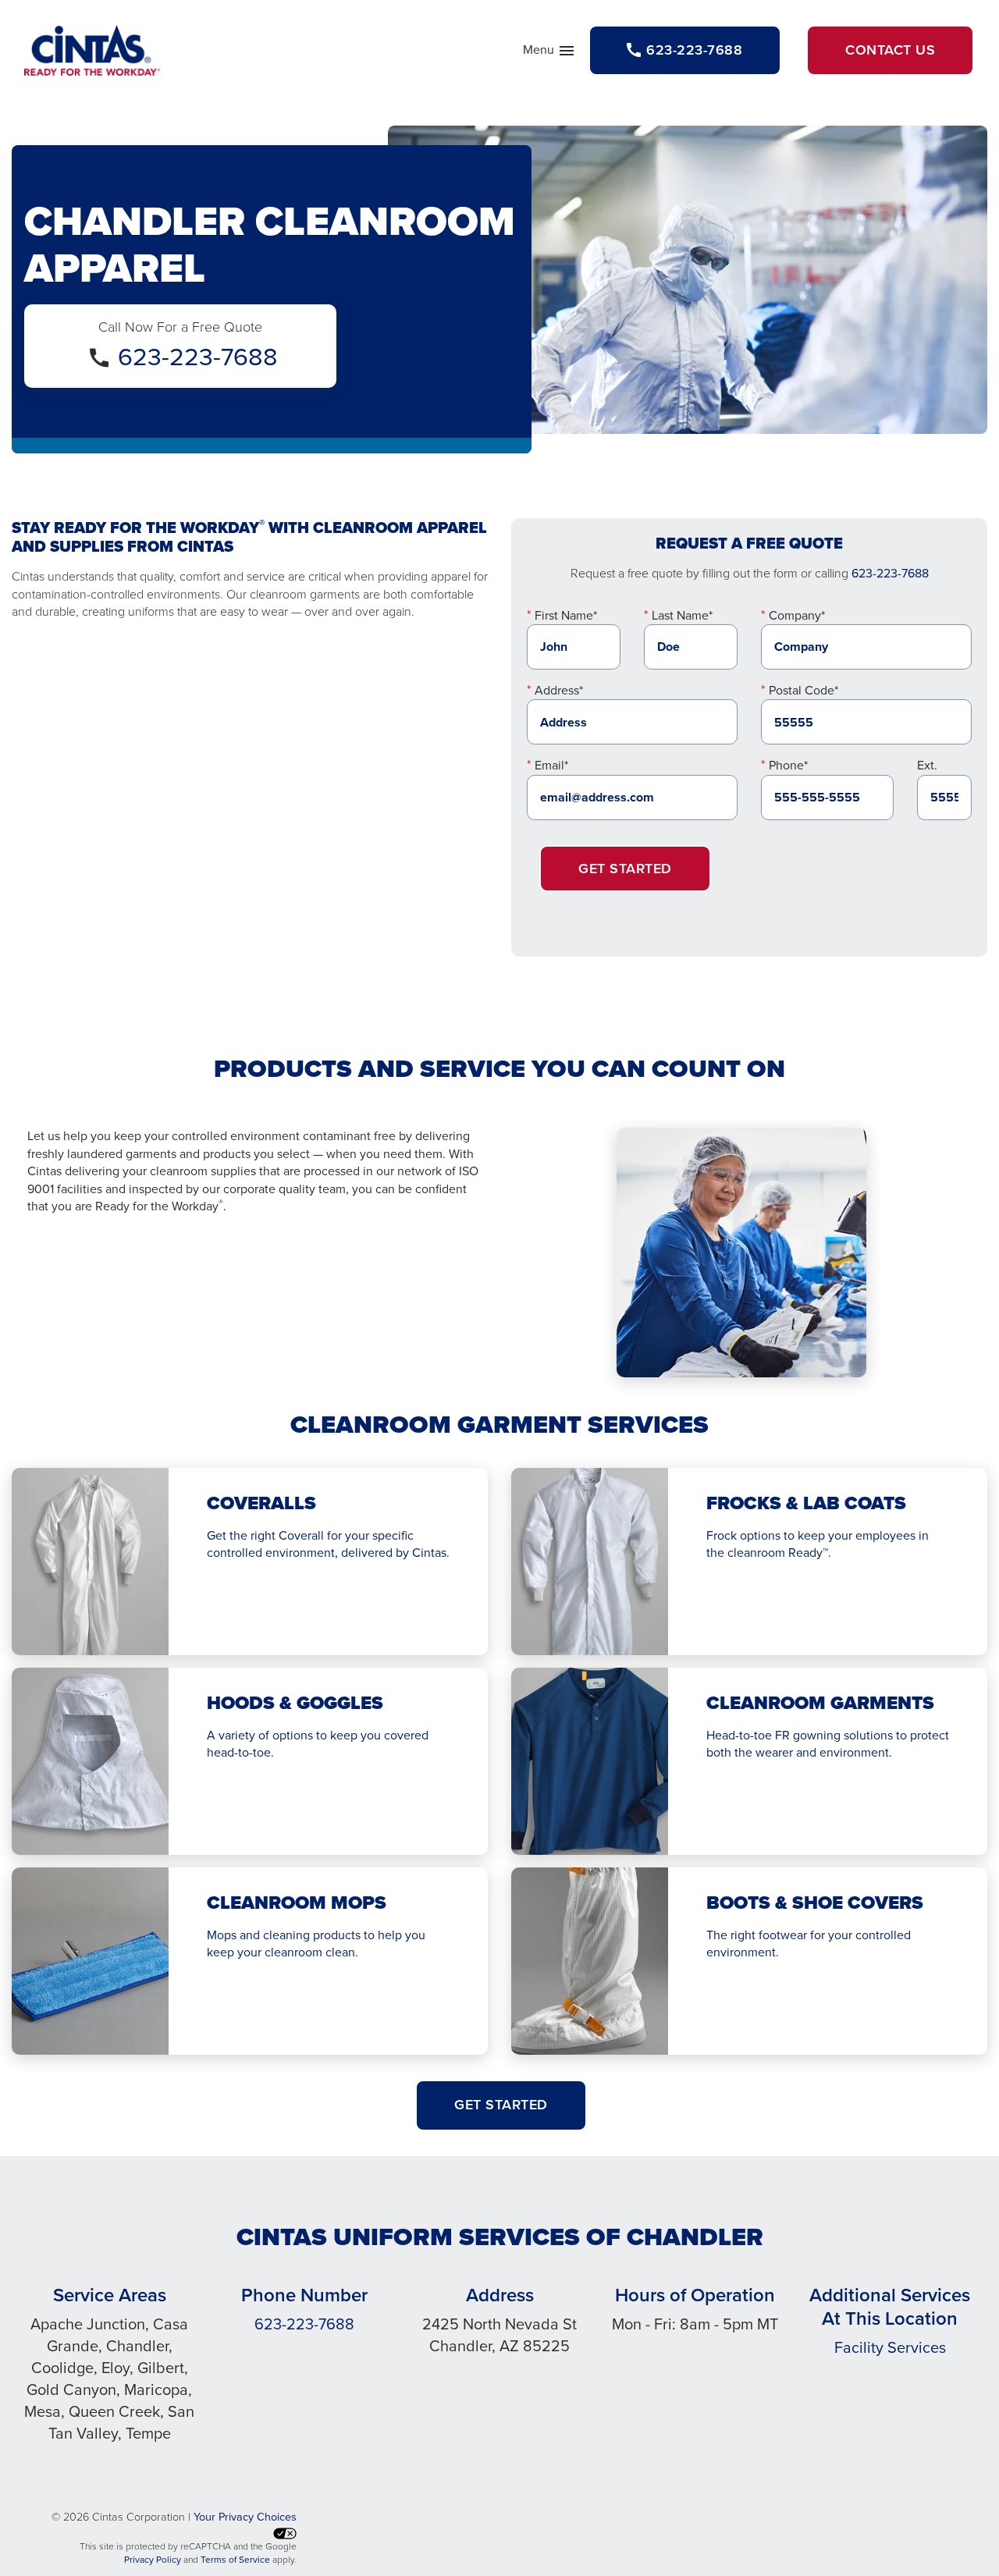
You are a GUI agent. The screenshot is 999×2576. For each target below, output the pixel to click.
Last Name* (682, 615)
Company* (797, 615)
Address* (559, 690)
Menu (549, 53)
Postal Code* (803, 690)
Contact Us (890, 50)
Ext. (927, 765)
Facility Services (890, 2347)
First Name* (566, 615)
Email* (551, 765)
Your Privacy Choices (245, 2517)
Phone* (788, 765)
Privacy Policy (153, 2560)
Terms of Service (235, 2560)
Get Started (625, 869)
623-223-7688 (198, 357)
